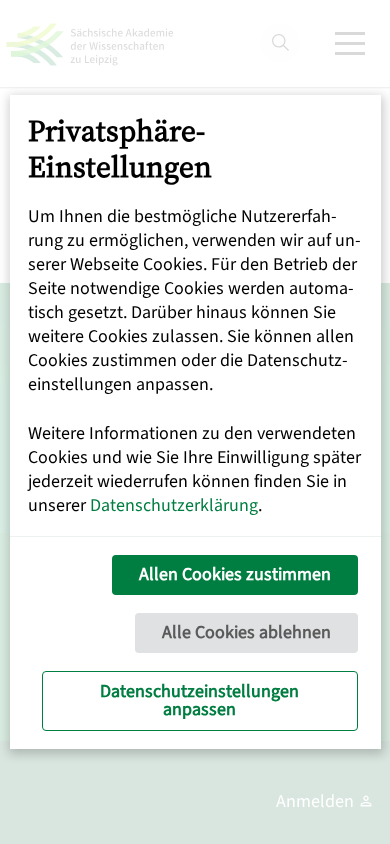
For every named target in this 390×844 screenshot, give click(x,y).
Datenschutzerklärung (174, 505)
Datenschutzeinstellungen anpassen (199, 700)
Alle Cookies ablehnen (246, 632)
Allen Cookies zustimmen (235, 574)
